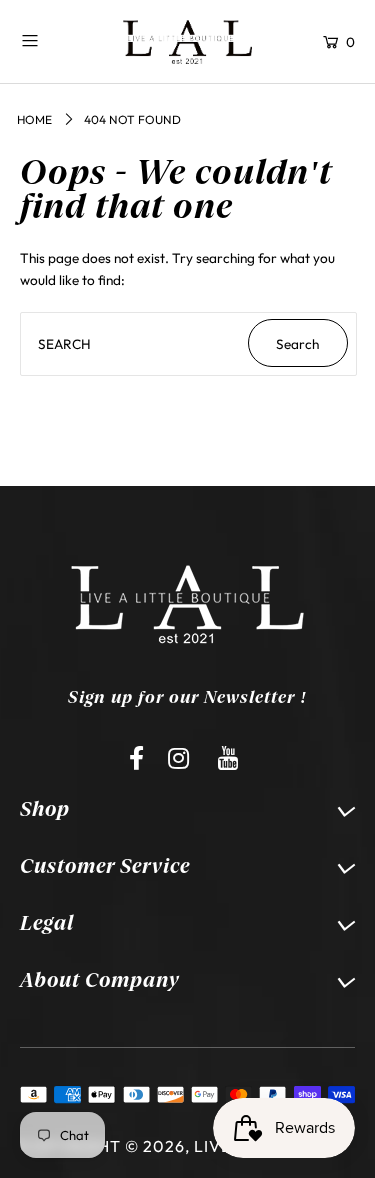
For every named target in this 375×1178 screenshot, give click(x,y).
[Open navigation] (56, 40)
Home (34, 119)
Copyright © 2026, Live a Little (163, 1146)
